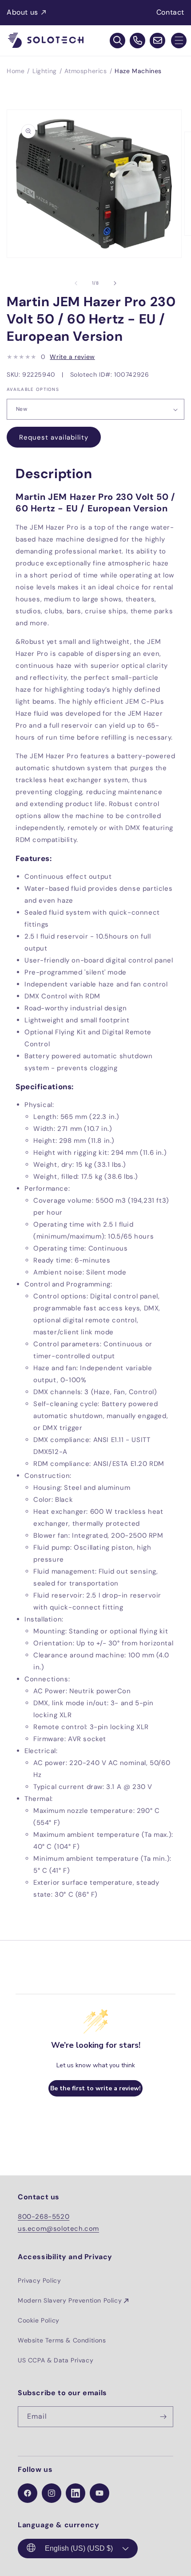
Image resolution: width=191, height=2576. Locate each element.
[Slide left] (76, 283)
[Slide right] (115, 283)
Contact (170, 12)
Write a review (72, 357)
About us (22, 12)
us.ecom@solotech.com (58, 2229)
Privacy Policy (39, 2280)
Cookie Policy (39, 2320)
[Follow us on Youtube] (99, 2493)
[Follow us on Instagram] (52, 2493)
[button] (179, 41)
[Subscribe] (163, 2417)
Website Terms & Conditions (62, 2340)
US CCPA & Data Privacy (56, 2360)
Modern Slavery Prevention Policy (70, 2300)
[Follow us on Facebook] (28, 2493)
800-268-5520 (44, 2217)
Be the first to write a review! (95, 2088)
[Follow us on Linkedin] (76, 2493)
